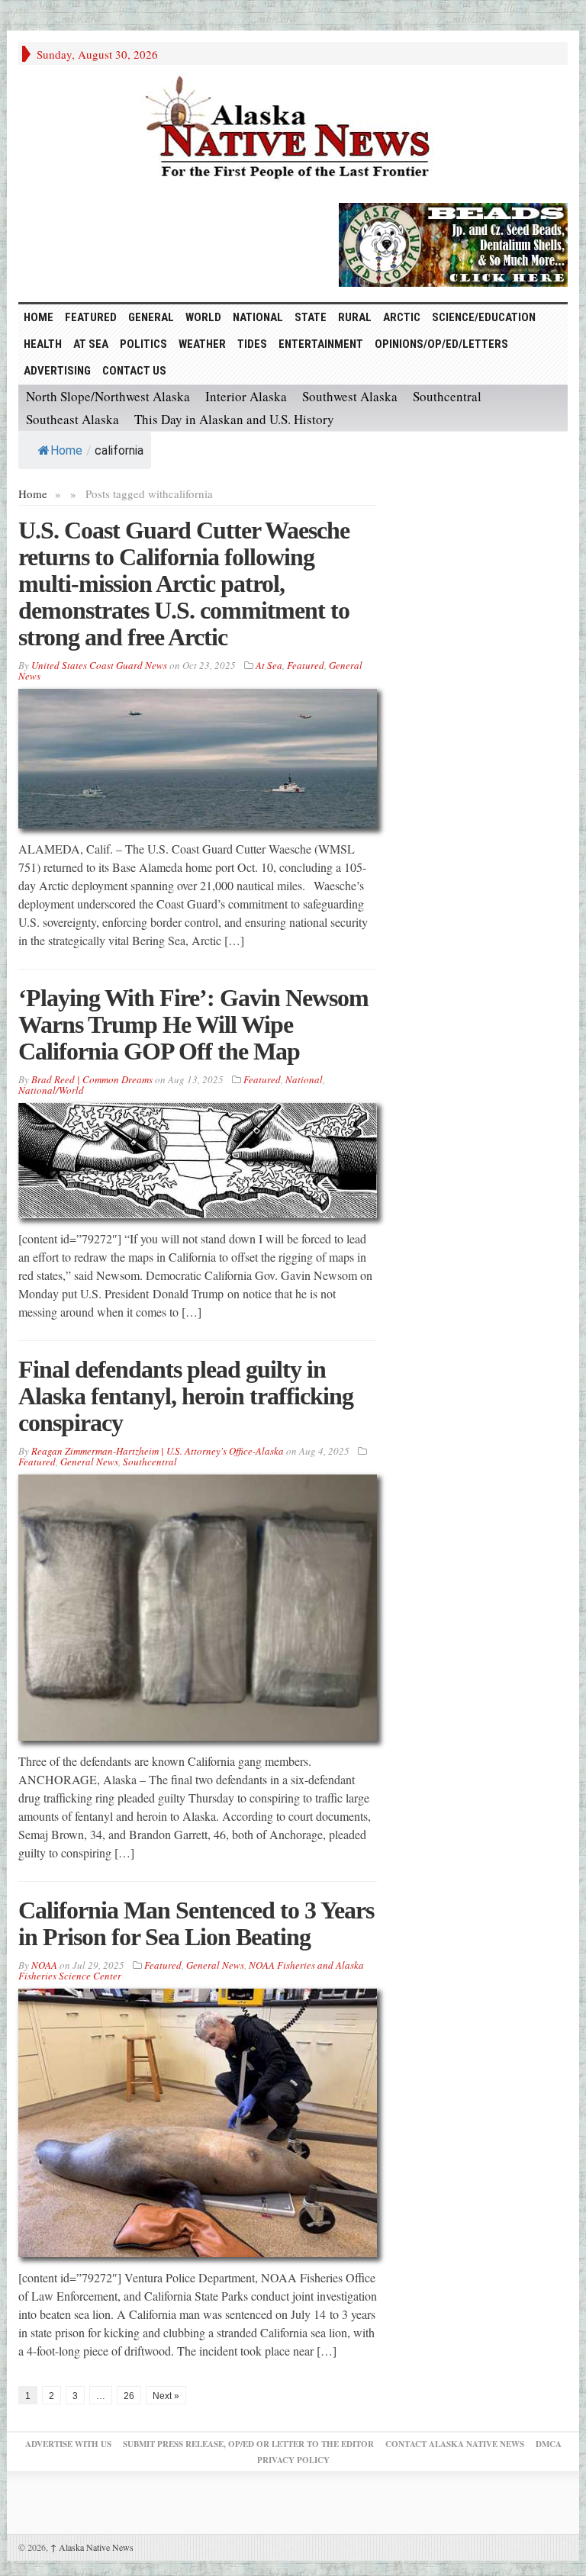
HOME (39, 317)
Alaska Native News (92, 2547)
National (258, 317)
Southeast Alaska (72, 419)
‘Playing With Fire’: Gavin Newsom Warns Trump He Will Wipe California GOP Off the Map (193, 1024)
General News (89, 1462)
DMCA (549, 2444)
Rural (355, 317)
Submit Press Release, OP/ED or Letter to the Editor (248, 2444)
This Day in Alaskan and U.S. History (234, 419)
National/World (51, 1090)
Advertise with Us (68, 2444)
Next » (166, 2396)
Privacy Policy (293, 2460)
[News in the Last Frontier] (293, 130)
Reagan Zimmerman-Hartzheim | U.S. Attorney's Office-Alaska (158, 1451)
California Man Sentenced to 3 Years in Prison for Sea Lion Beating (196, 1923)
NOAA (44, 1965)
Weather (202, 344)
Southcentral (447, 396)
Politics (143, 344)
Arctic (402, 317)
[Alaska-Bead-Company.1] (453, 243)
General (151, 317)
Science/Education (484, 317)
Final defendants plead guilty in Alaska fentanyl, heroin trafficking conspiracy (186, 1396)
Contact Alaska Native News (455, 2444)
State (311, 317)
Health (43, 344)
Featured (91, 317)
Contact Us (134, 371)
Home (66, 450)
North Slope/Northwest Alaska (108, 396)
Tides (252, 344)
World (203, 317)
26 (129, 2396)
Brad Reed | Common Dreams (92, 1079)
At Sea (91, 344)
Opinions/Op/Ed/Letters (441, 344)
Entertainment (321, 344)
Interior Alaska (246, 396)
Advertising (57, 371)
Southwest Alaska (350, 396)
